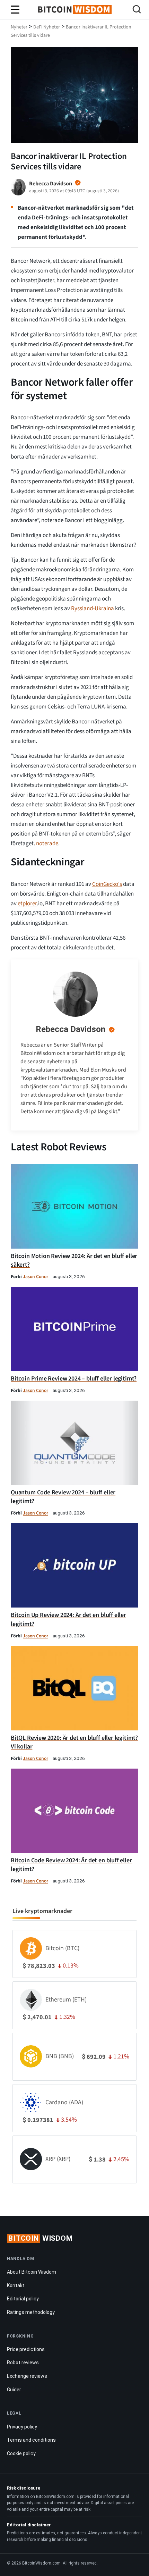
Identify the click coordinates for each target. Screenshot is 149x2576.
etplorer (27, 904)
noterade (47, 844)
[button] (137, 10)
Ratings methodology (31, 2312)
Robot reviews (23, 2363)
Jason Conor (36, 1277)
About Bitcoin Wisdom (32, 2272)
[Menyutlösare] (15, 10)
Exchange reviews (27, 2376)
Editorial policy (23, 2299)
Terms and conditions (31, 2440)
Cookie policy (21, 2453)
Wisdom (41, 2238)
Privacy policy (22, 2427)
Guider (14, 2390)
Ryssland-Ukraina (93, 609)
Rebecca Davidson (71, 1029)
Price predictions (26, 2349)
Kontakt (16, 2285)
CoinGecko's (107, 884)
